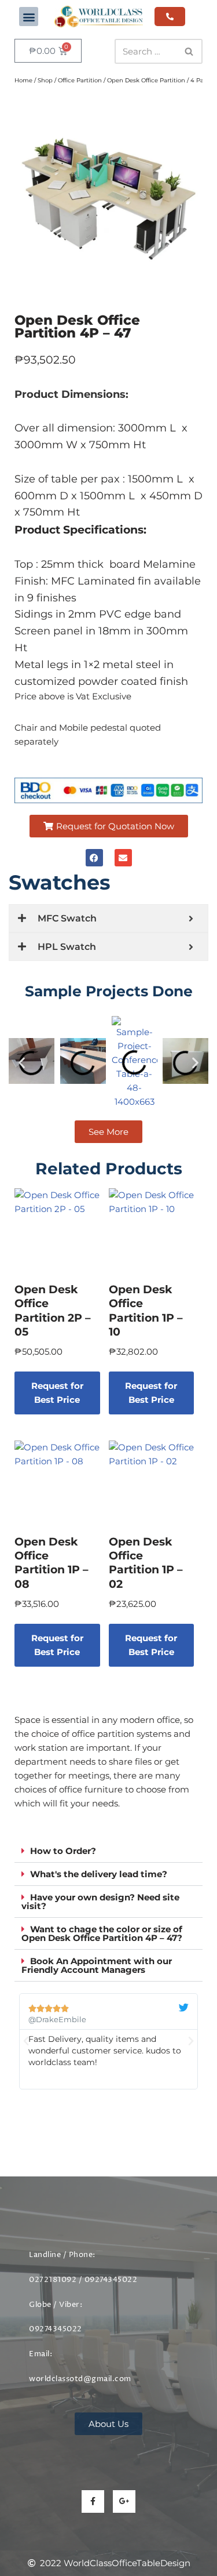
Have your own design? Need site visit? (100, 1902)
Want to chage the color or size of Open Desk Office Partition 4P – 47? (102, 1933)
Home (23, 80)
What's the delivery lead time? (99, 1874)
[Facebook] (94, 858)
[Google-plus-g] (124, 2501)
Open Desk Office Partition (146, 80)
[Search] (190, 51)
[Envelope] (123, 858)
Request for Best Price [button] (57, 1393)
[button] (29, 17)
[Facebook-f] (93, 2501)
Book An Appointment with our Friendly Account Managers (97, 1965)
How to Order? (63, 1851)
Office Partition (80, 80)
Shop (45, 80)
